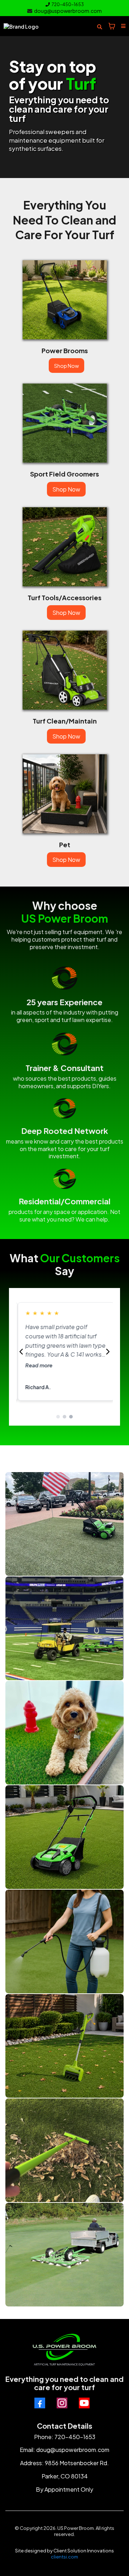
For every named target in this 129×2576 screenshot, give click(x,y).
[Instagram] (62, 2403)
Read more (37, 1365)
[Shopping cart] (112, 26)
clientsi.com (64, 2557)
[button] (122, 26)
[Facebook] (40, 2403)
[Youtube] (84, 2403)
